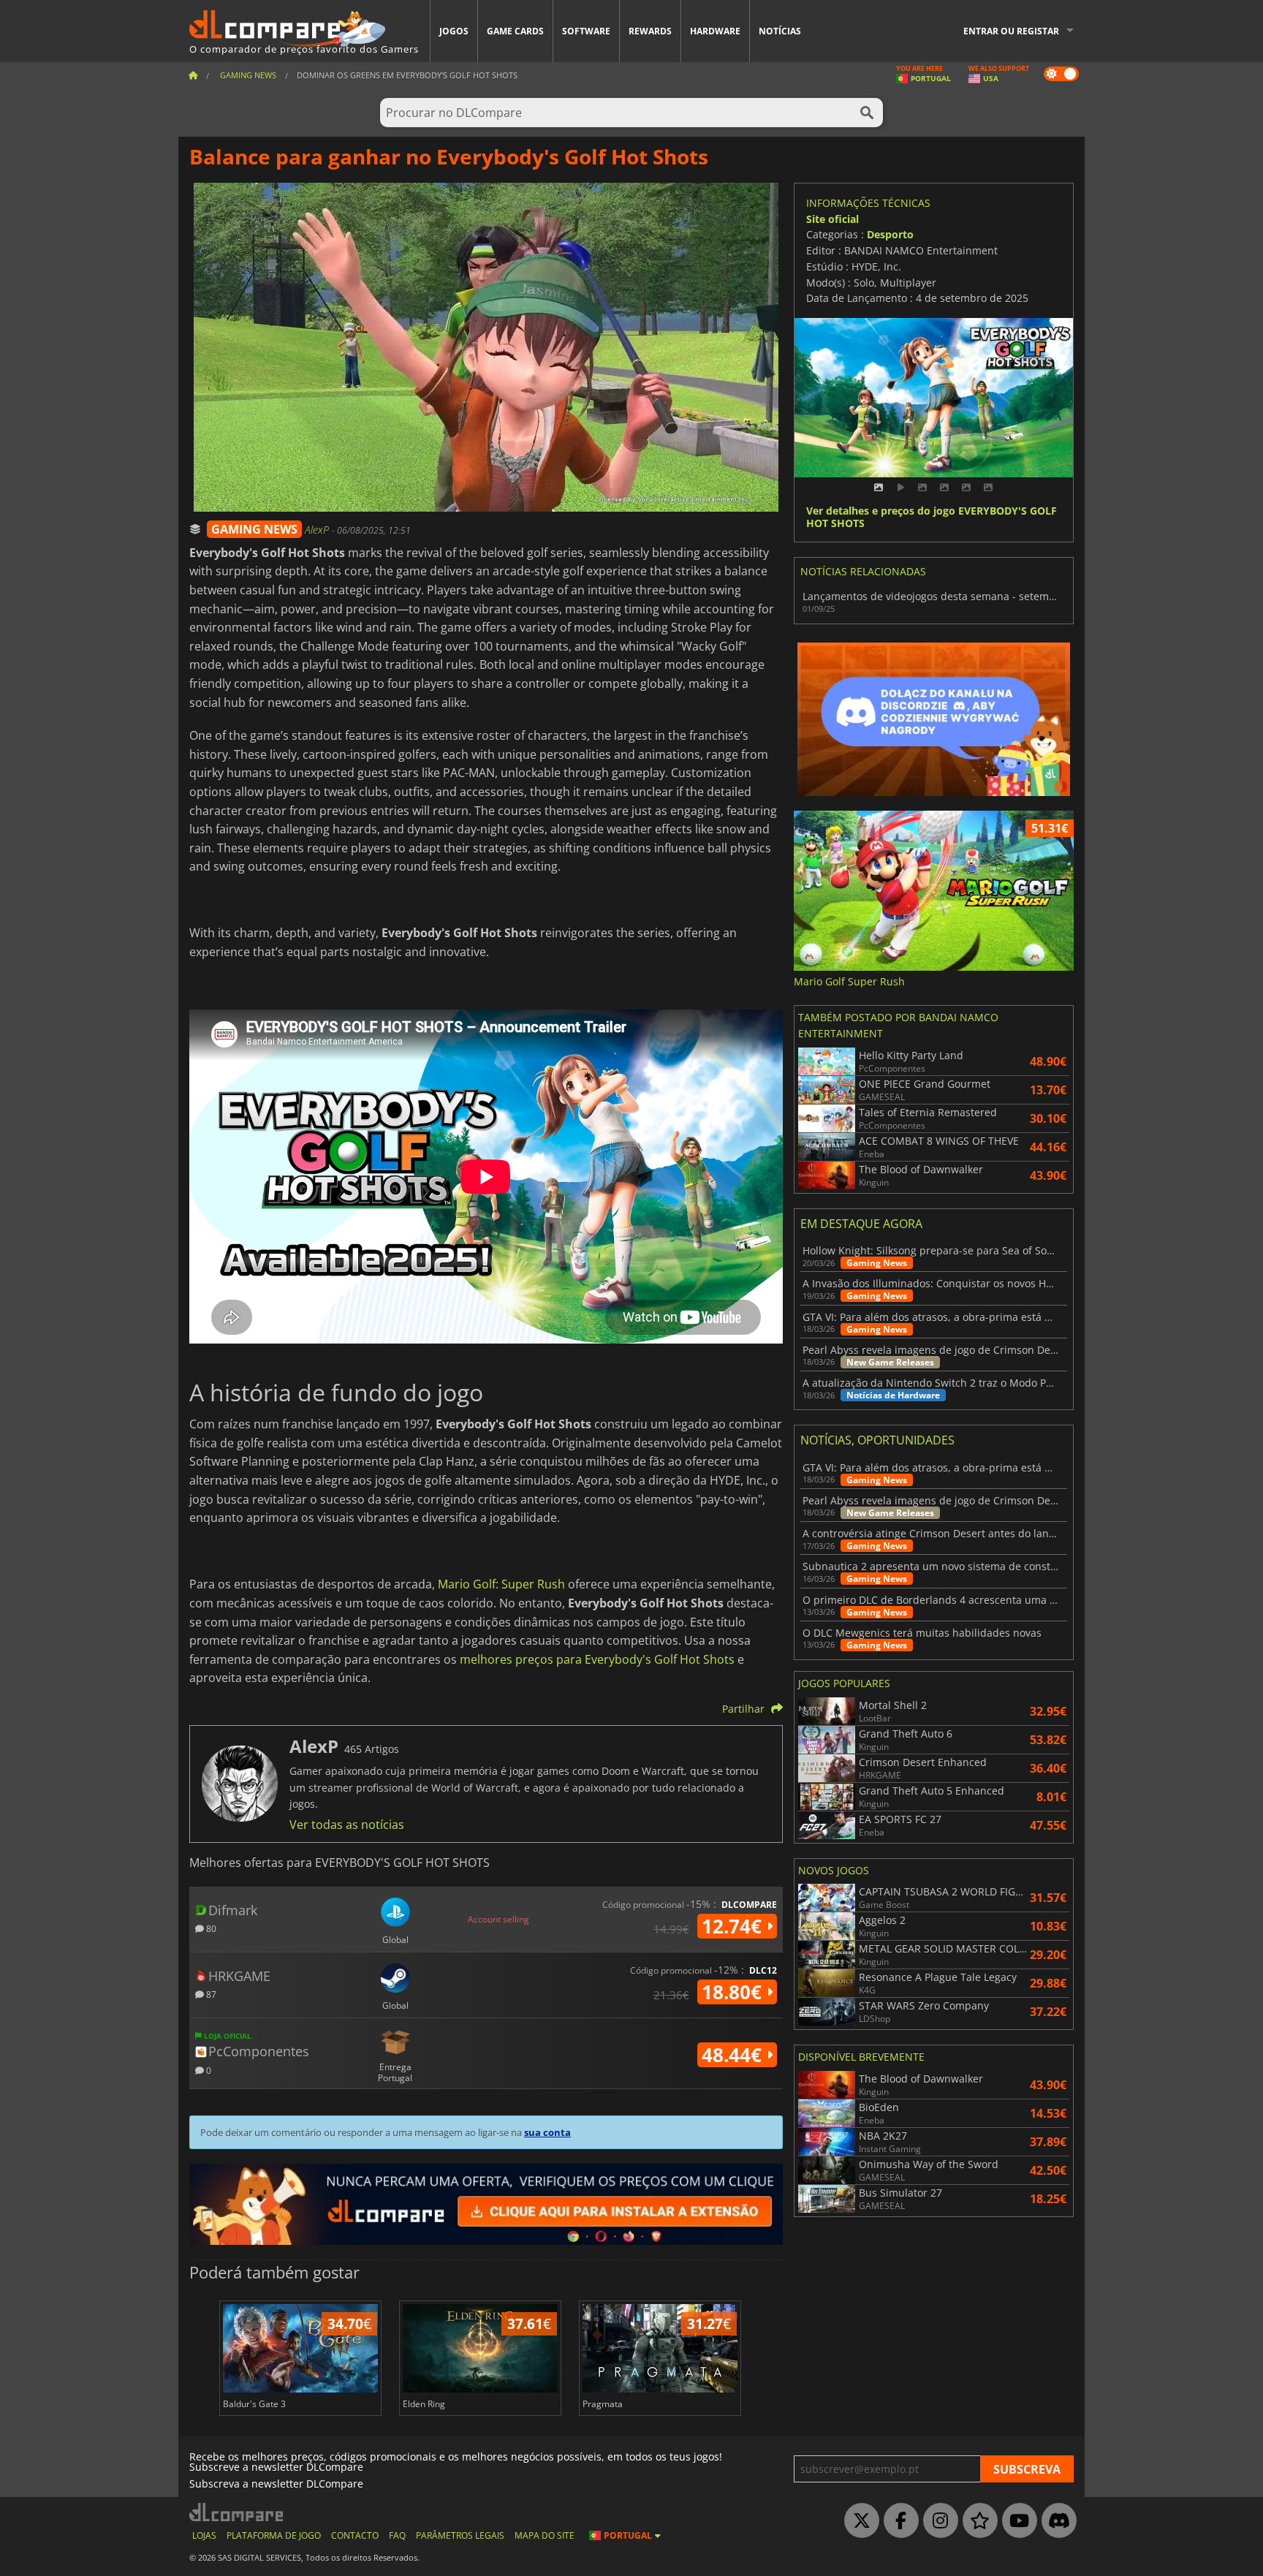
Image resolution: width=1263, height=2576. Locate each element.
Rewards (650, 31)
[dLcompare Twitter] (858, 2521)
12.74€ (734, 1926)
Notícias (780, 31)
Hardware (715, 31)
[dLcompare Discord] (1055, 2521)
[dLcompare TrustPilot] (976, 2521)
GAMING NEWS (254, 529)
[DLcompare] (237, 2512)
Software (586, 31)
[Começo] (193, 75)
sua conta (547, 2132)
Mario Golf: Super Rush (501, 1584)
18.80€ (734, 1992)
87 (210, 1994)
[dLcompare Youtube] (1016, 2521)
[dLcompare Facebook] (898, 2521)
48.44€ (734, 2055)
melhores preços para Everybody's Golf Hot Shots (597, 1659)
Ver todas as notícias (347, 1825)
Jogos (454, 31)
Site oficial (832, 219)
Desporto (890, 234)
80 (210, 1928)
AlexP (318, 530)
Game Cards (515, 31)
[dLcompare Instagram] (937, 2521)
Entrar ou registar (1011, 31)
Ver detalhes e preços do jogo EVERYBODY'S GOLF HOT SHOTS (932, 518)
